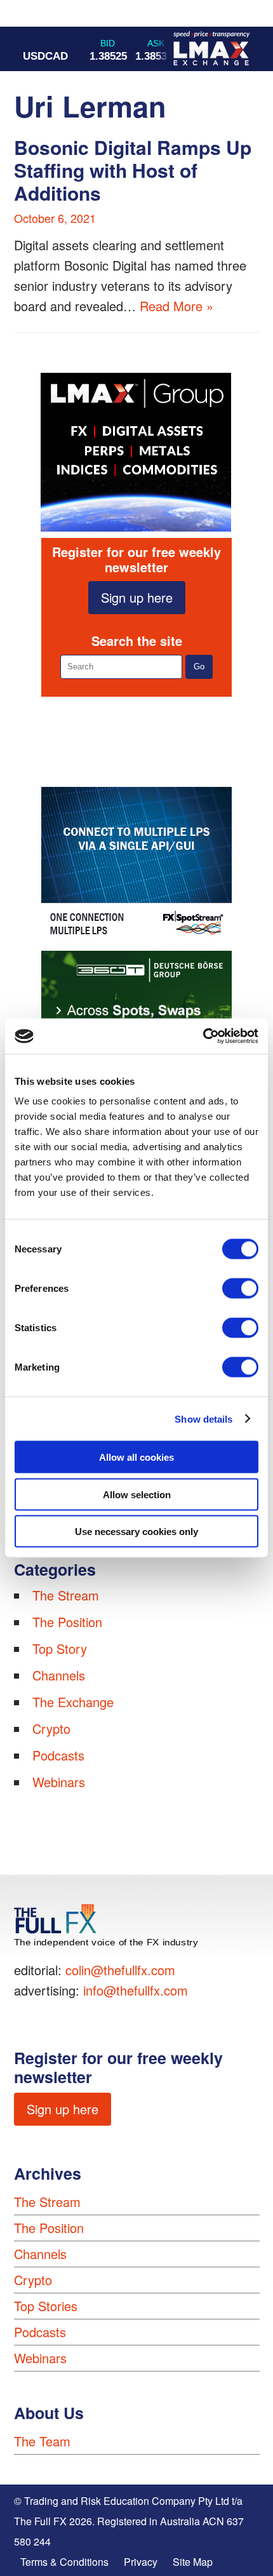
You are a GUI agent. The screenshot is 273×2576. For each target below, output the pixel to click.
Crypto (51, 1728)
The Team (42, 2441)
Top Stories (46, 2306)
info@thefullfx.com (136, 1990)
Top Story (60, 1648)
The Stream (66, 1595)
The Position (67, 1622)
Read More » (176, 306)
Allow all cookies (136, 1457)
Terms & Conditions (64, 2562)
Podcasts (58, 1755)
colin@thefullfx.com (120, 1970)
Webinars (59, 1782)
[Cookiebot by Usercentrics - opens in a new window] (203, 1036)
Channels (59, 1675)
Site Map (193, 2562)
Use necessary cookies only (136, 1532)
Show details (203, 1419)
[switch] (240, 1289)
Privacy (141, 2562)
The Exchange (73, 1702)
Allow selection (137, 1494)
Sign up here (137, 597)
